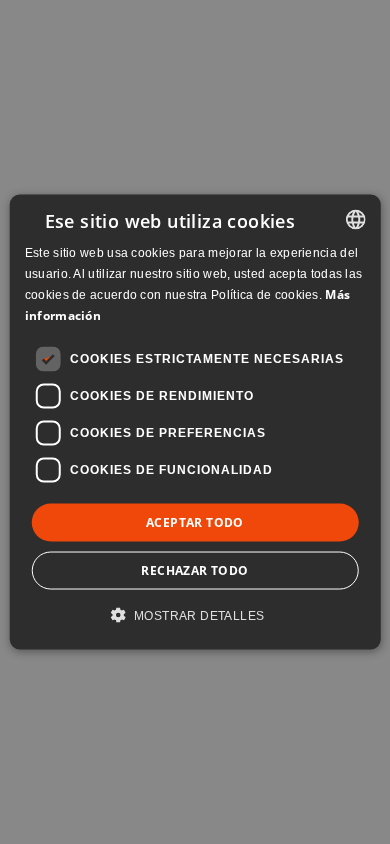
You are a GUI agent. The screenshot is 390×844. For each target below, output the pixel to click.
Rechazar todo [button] (194, 569)
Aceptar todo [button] (195, 521)
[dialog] (195, 422)
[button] (195, 614)
